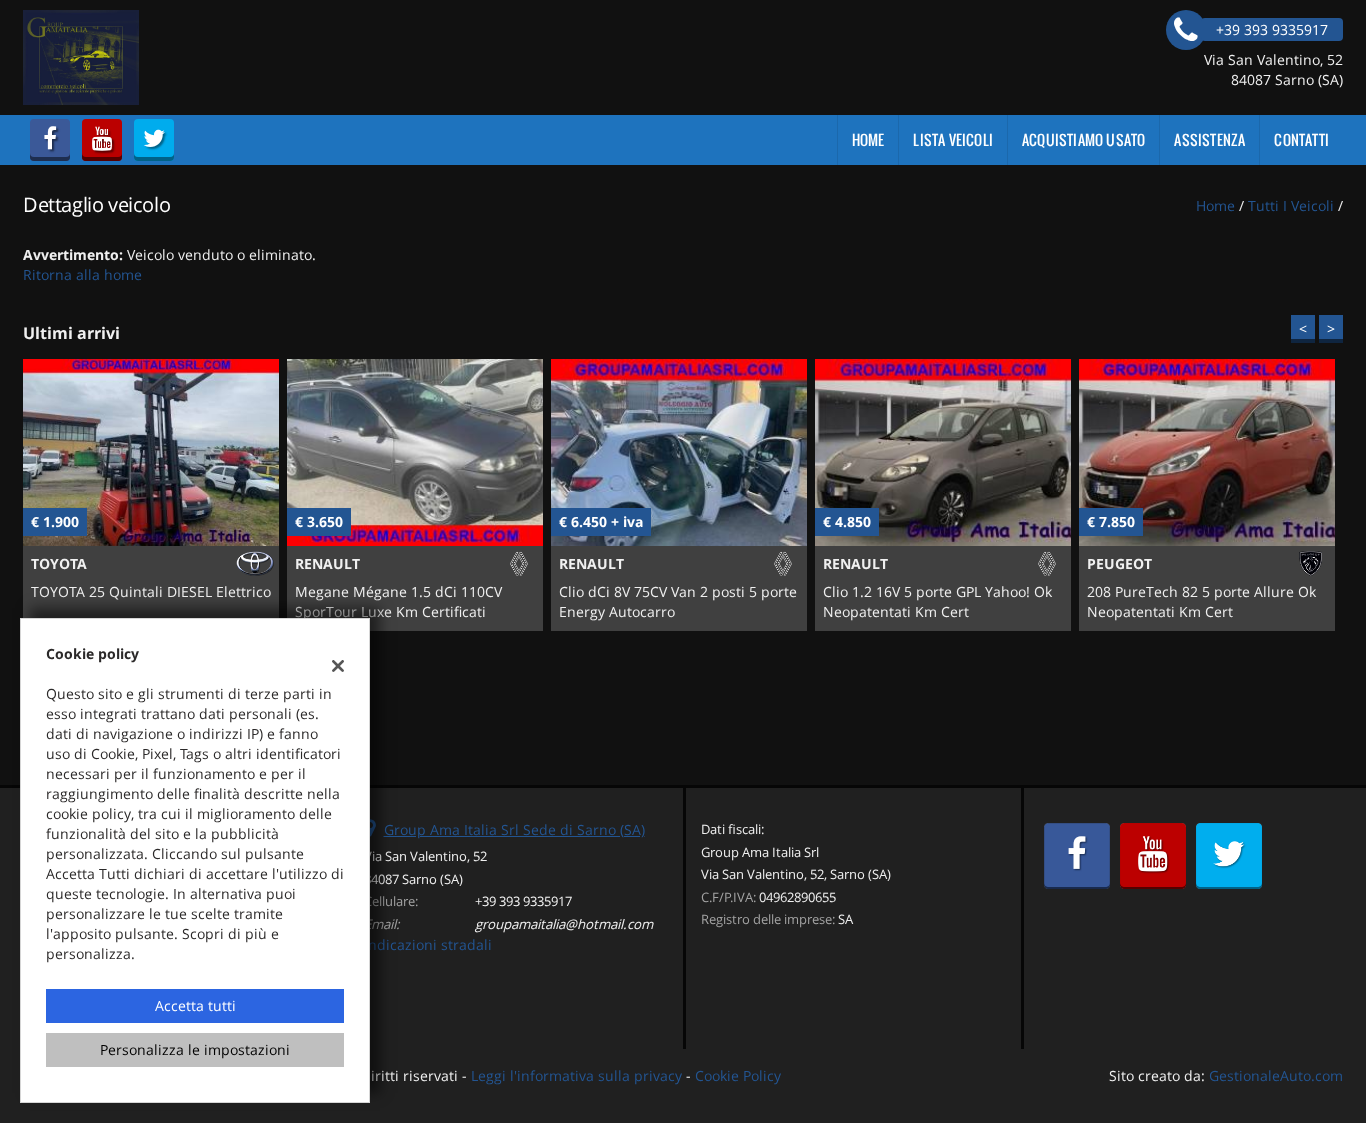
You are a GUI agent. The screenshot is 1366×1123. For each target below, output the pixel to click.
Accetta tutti (195, 1005)
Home (868, 139)
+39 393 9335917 (523, 901)
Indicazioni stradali (428, 944)
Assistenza (1209, 139)
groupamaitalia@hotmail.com (564, 924)
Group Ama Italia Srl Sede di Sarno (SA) (514, 829)
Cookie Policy (738, 1075)
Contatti (1301, 139)
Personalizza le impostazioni (195, 1049)
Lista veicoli (953, 139)
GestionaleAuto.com (1276, 1075)
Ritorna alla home (82, 274)
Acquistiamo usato (1083, 139)
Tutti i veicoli (1291, 205)
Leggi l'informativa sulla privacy (576, 1075)
